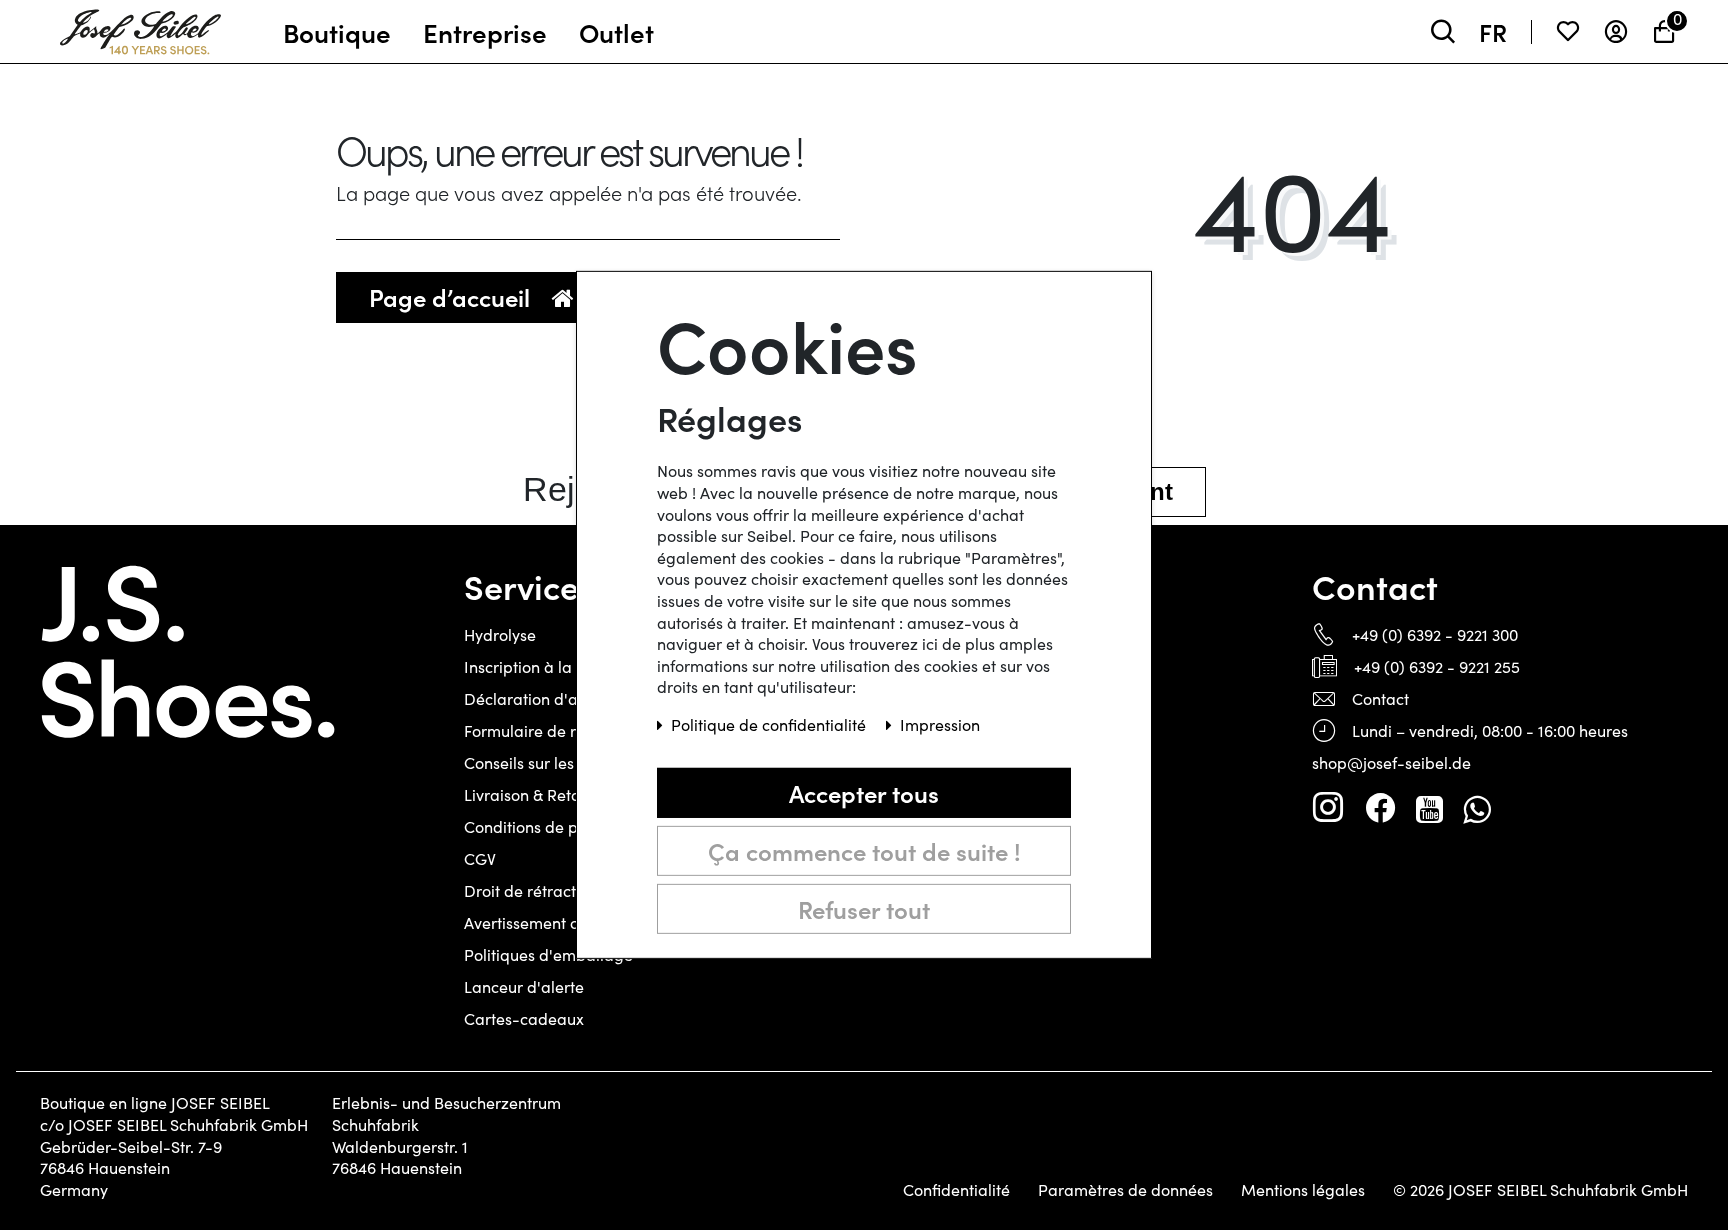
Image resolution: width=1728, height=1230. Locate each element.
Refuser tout (864, 908)
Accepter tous (864, 792)
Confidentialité (956, 1190)
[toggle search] (1443, 31)
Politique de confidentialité (770, 724)
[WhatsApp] (1476, 808)
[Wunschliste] (1568, 31)
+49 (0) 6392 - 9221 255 (1437, 666)
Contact (1380, 698)
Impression (940, 724)
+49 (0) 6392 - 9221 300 (1435, 634)
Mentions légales (1303, 1190)
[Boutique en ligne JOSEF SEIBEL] (140, 27)
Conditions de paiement (551, 826)
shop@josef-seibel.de (1391, 762)
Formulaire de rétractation (560, 730)
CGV (480, 858)
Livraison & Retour (529, 794)
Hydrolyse (500, 634)
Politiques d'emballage (548, 954)
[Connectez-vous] (1616, 31)
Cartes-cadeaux (524, 1018)
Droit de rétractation (538, 890)
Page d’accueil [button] (452, 296)
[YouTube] (1429, 808)
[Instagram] (1328, 808)
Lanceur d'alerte (524, 986)
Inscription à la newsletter (557, 666)
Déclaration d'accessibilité (560, 698)
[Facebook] (1380, 808)
